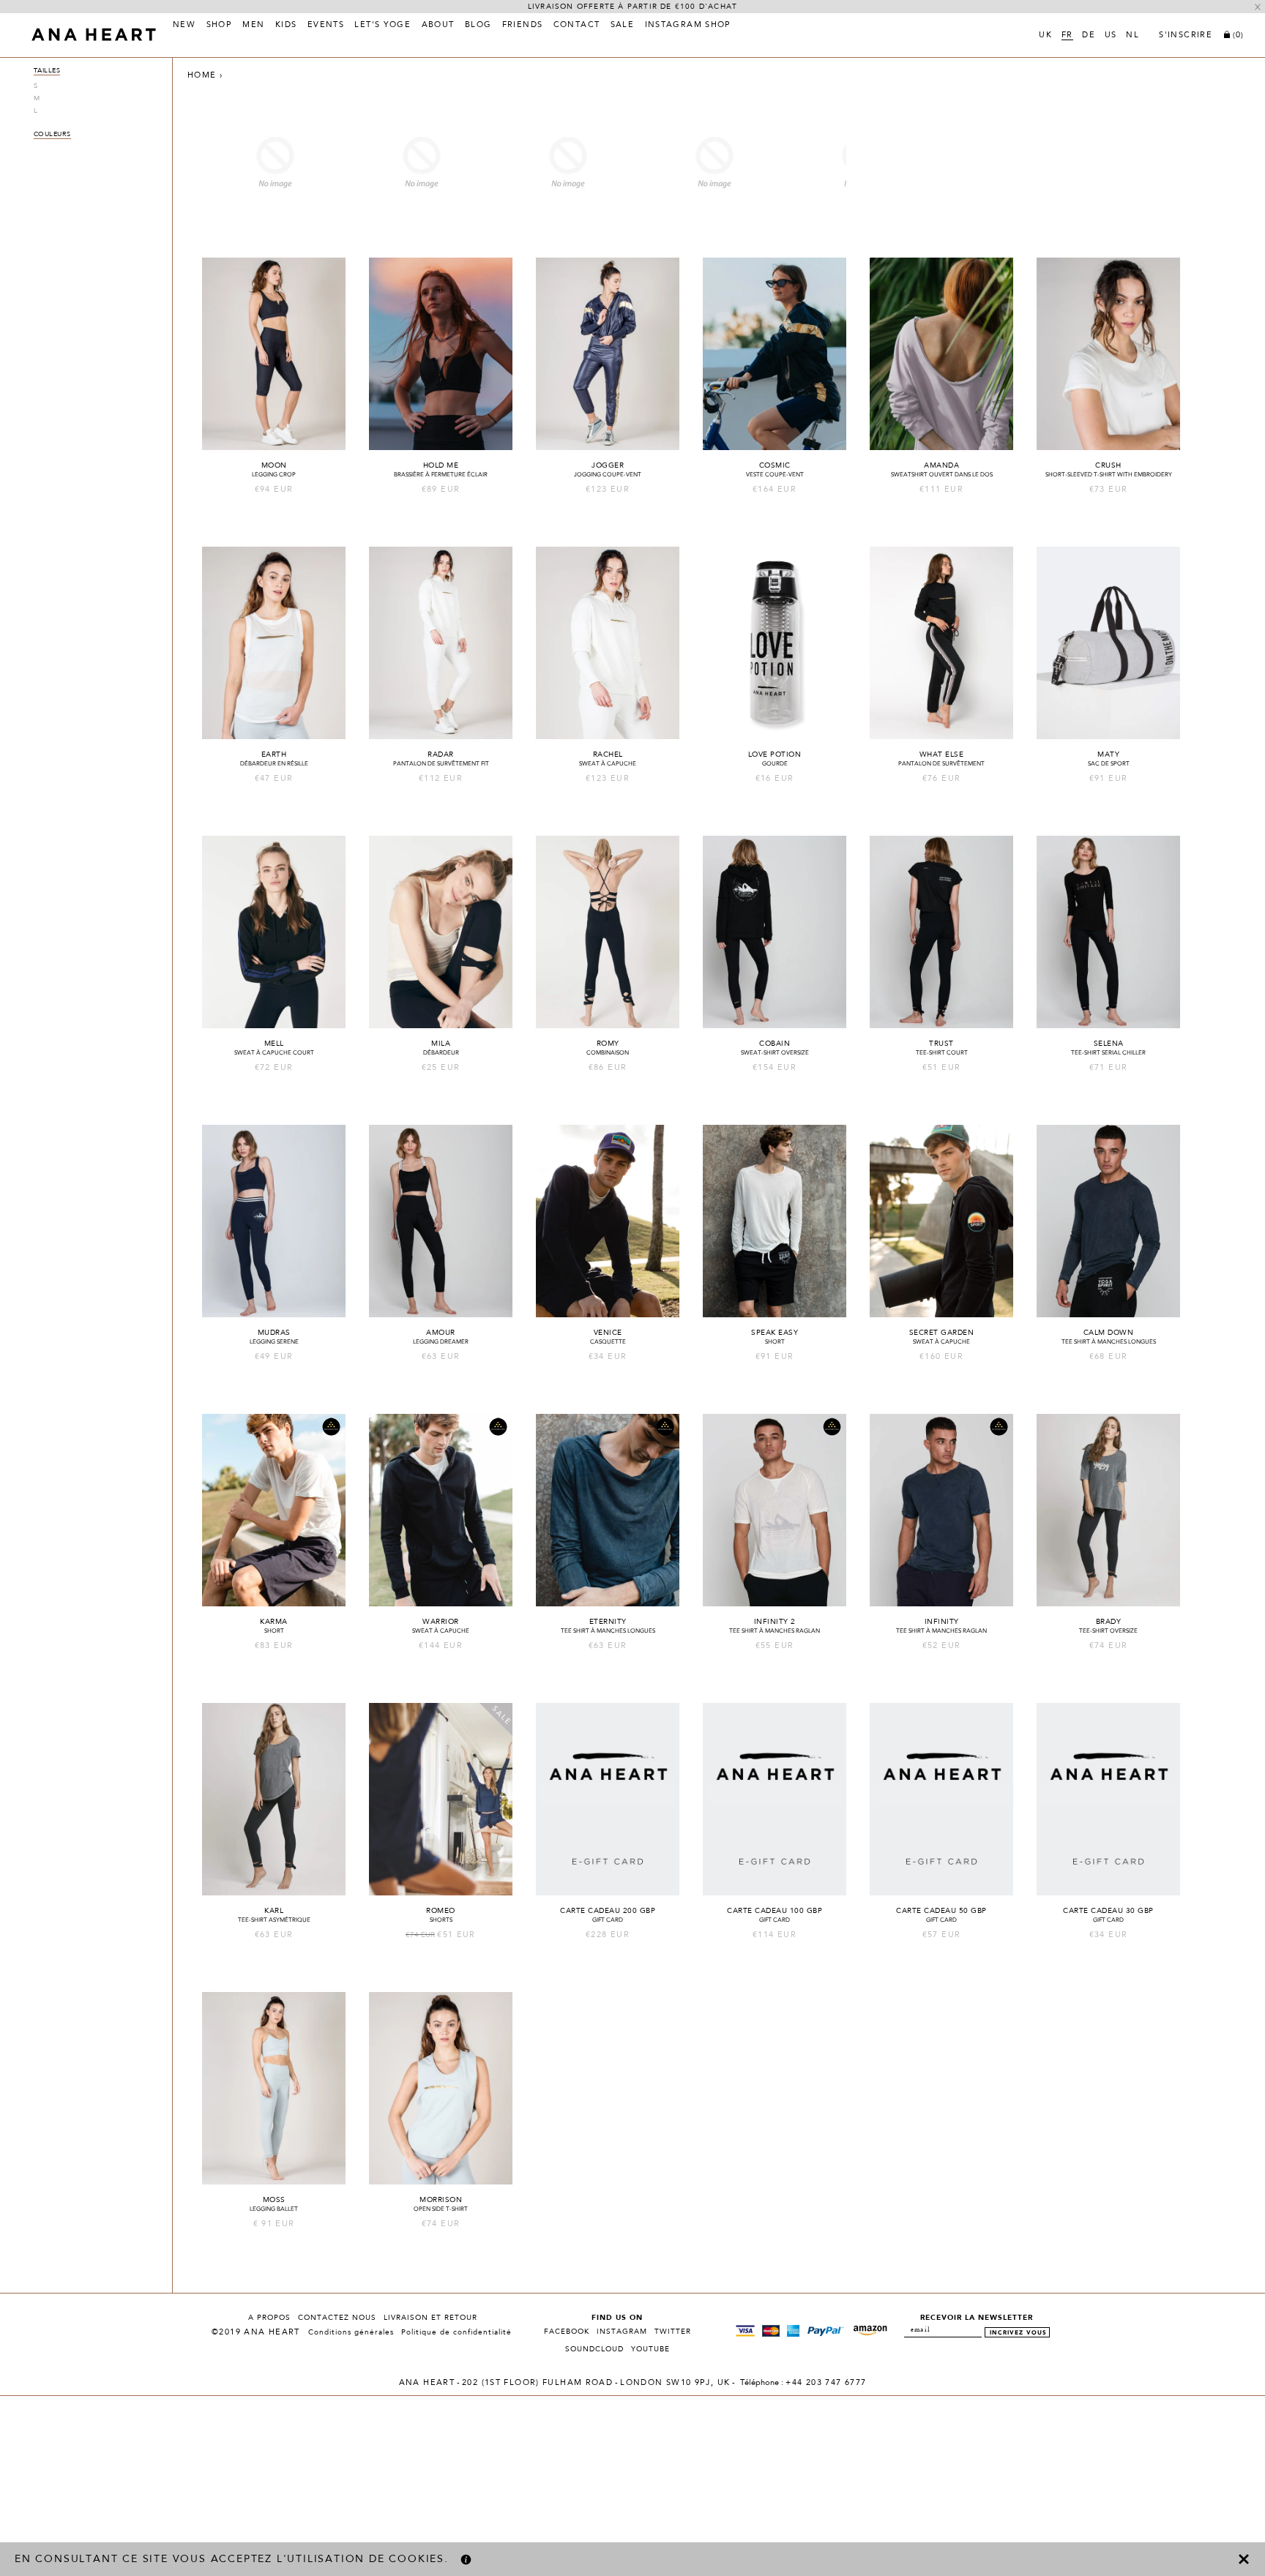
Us (1111, 36)
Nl (1132, 36)
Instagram (622, 2332)
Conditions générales (351, 2332)
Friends (523, 26)
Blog (478, 26)
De (1089, 36)
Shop (220, 26)
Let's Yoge (383, 26)
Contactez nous (337, 2318)
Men (253, 26)
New (184, 26)
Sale (623, 26)
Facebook (567, 2332)
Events (326, 26)
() (1238, 35)
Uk (1045, 36)
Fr (1067, 36)
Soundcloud (594, 2349)
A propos (269, 2318)
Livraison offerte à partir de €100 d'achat (632, 7)
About (438, 26)
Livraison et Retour (430, 2318)
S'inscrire (1186, 36)
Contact (577, 26)
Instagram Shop (688, 26)
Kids (286, 26)
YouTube (650, 2349)
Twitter (673, 2332)
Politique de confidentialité (456, 2332)
